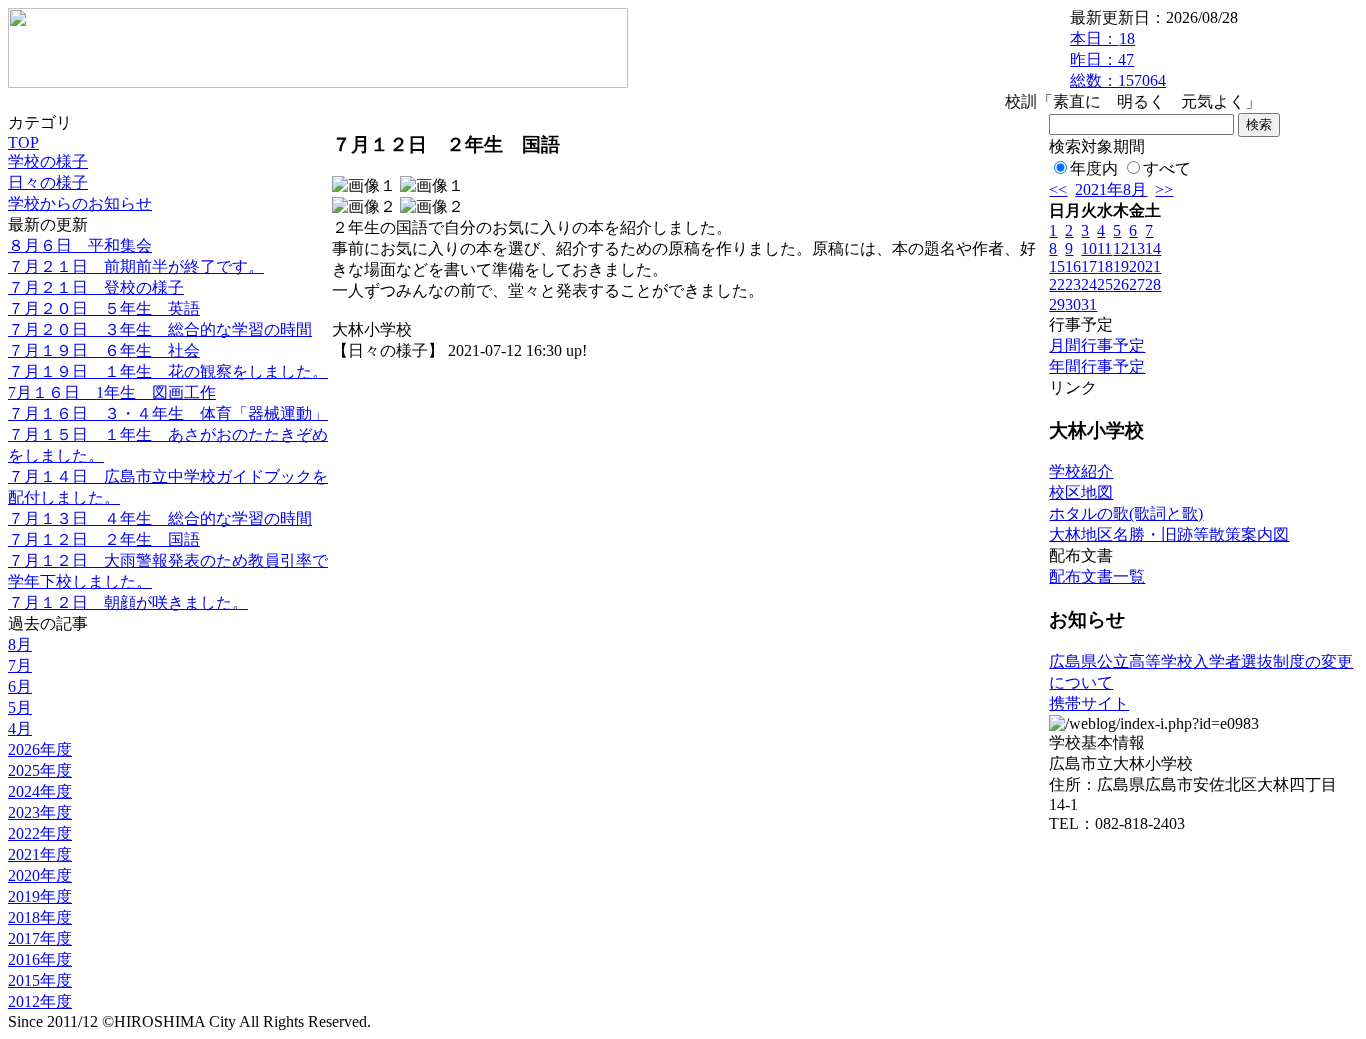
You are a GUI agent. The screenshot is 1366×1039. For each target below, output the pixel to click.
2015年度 (40, 980)
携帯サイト (1089, 703)
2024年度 (40, 791)
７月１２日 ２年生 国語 (104, 539)
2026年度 (40, 749)
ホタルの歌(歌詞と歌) (1126, 513)
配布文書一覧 (1097, 576)
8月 (20, 644)
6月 (20, 686)
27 (1137, 284)
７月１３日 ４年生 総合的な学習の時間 (160, 518)
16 (1073, 266)
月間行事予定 (1097, 345)
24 (1089, 284)
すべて (1167, 168)
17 (1089, 266)
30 (1073, 304)
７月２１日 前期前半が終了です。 (136, 266)
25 (1105, 284)
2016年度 (40, 959)
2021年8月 (1111, 189)
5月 (20, 707)
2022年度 (40, 833)
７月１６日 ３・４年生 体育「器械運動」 (168, 413)
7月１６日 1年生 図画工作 (112, 392)
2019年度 (40, 896)
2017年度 (40, 938)
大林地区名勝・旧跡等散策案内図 (1169, 534)
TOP (23, 142)
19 (1121, 266)
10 (1089, 248)
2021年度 (40, 854)
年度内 (1094, 168)
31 (1089, 304)
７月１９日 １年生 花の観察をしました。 (168, 371)
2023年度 (40, 812)
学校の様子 (48, 161)
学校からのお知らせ (80, 203)
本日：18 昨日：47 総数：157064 (1118, 59)
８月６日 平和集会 (80, 245)
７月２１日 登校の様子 (96, 287)
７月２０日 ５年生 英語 (104, 308)
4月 (20, 728)
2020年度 (40, 875)
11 (1104, 248)
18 (1105, 266)
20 (1137, 266)
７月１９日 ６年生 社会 (104, 350)
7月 (20, 665)
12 (1121, 248)
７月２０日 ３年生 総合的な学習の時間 (160, 329)
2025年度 (40, 770)
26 (1121, 284)
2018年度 (40, 917)
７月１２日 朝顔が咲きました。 (128, 602)
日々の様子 (48, 182)
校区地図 (1081, 492)
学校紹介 (1081, 471)
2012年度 (40, 1001)
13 (1137, 248)
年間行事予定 (1097, 366)
